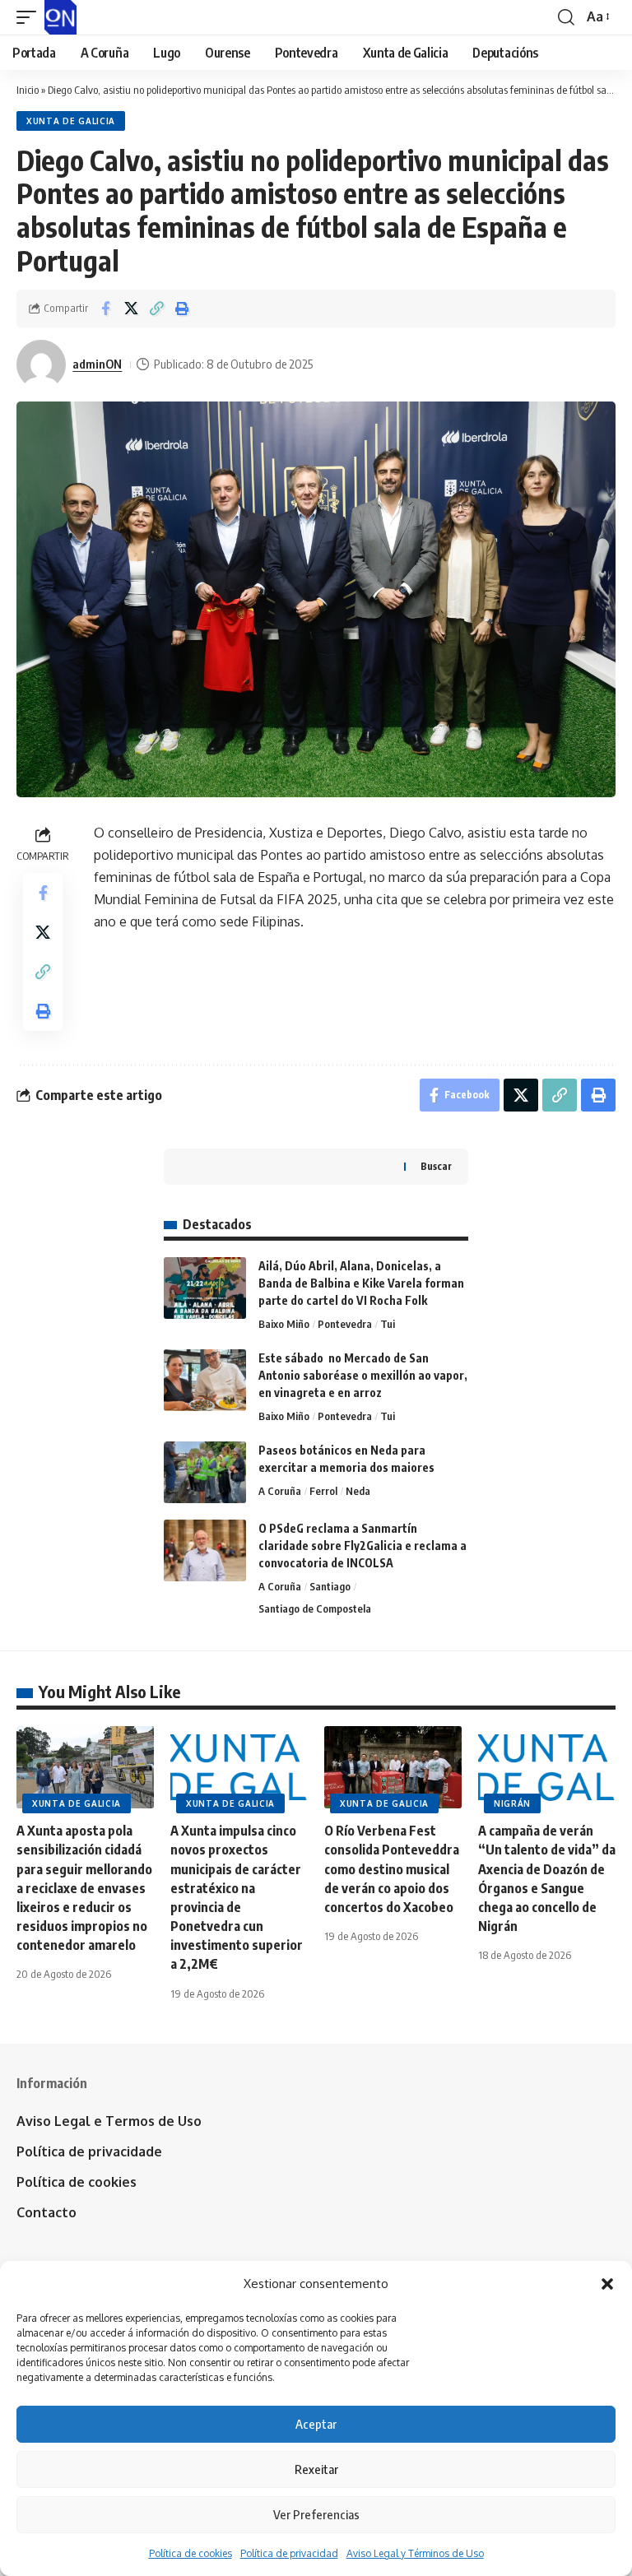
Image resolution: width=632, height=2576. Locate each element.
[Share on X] (131, 309)
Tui (388, 1324)
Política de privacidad (289, 2553)
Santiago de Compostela (315, 1608)
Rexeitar (316, 2469)
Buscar (436, 1166)
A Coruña (280, 1491)
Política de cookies (191, 2553)
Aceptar (316, 2424)
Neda (358, 1491)
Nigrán (512, 1803)
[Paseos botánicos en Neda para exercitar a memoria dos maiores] (205, 1472)
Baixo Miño (284, 1324)
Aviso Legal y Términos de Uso (415, 2553)
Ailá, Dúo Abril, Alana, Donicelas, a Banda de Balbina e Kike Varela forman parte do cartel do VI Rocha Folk (361, 1283)
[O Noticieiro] (60, 17)
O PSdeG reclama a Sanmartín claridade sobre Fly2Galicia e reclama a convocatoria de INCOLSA (362, 1546)
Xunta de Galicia (71, 121)
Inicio (28, 90)
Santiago (330, 1586)
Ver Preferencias (316, 2514)
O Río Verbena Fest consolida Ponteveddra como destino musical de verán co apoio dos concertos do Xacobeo (392, 1869)
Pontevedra (345, 1324)
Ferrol (323, 1491)
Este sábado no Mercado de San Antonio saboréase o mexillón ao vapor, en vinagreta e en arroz (363, 1375)
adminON (97, 364)
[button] (607, 2284)
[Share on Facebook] (105, 309)
